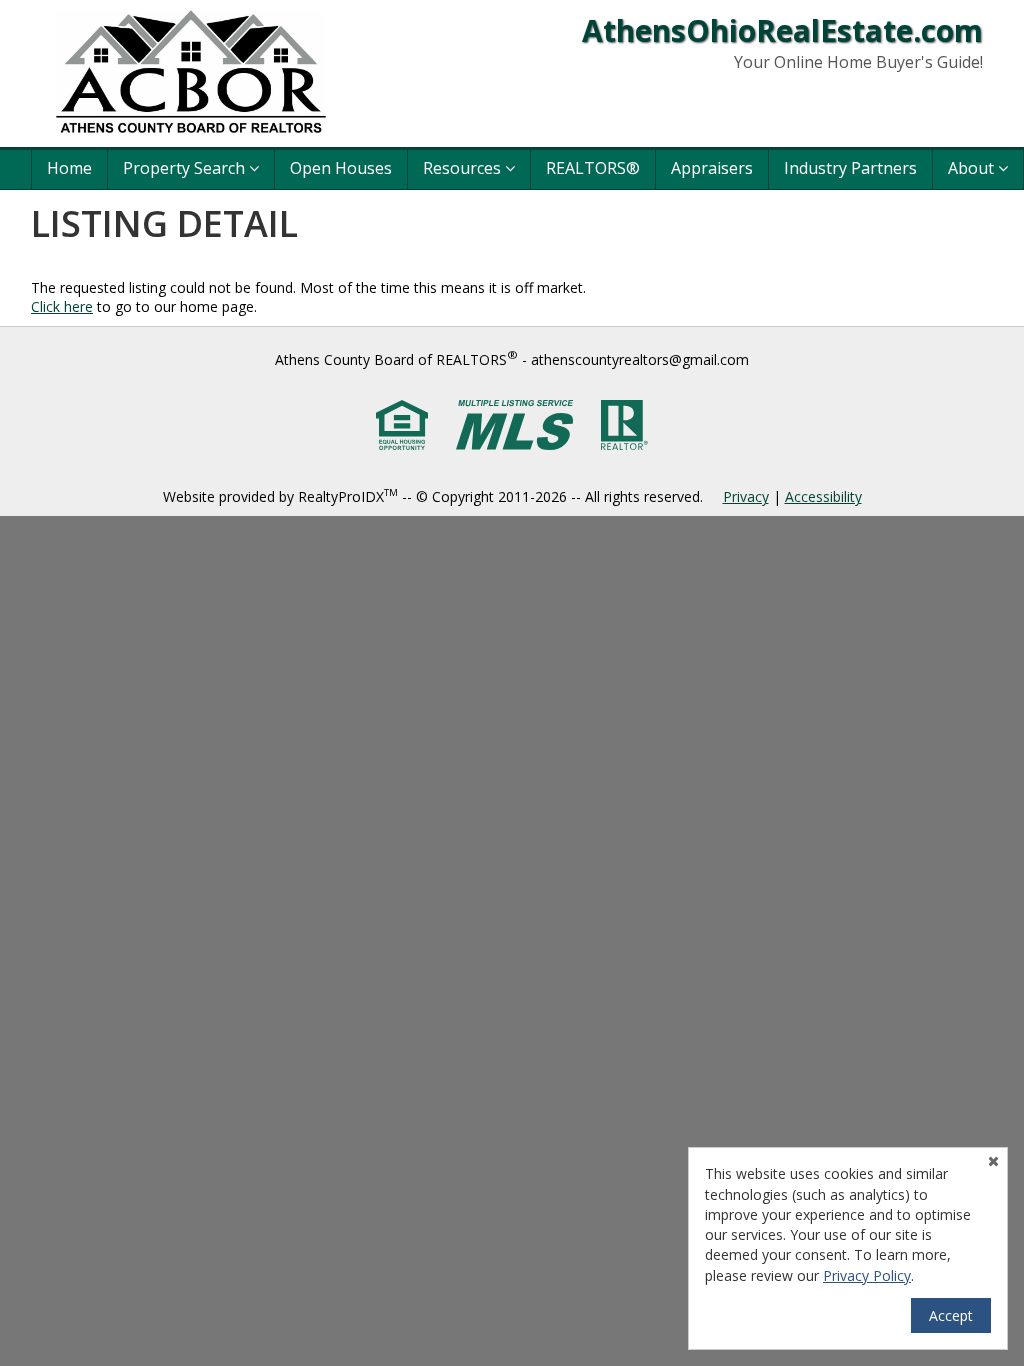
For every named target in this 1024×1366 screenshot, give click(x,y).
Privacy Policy (867, 1275)
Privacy (746, 496)
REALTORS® (593, 168)
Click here (62, 306)
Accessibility (823, 496)
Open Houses (341, 168)
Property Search (186, 168)
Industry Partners (850, 168)
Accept (951, 1315)
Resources (464, 168)
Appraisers (712, 168)
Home (69, 168)
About (973, 168)
